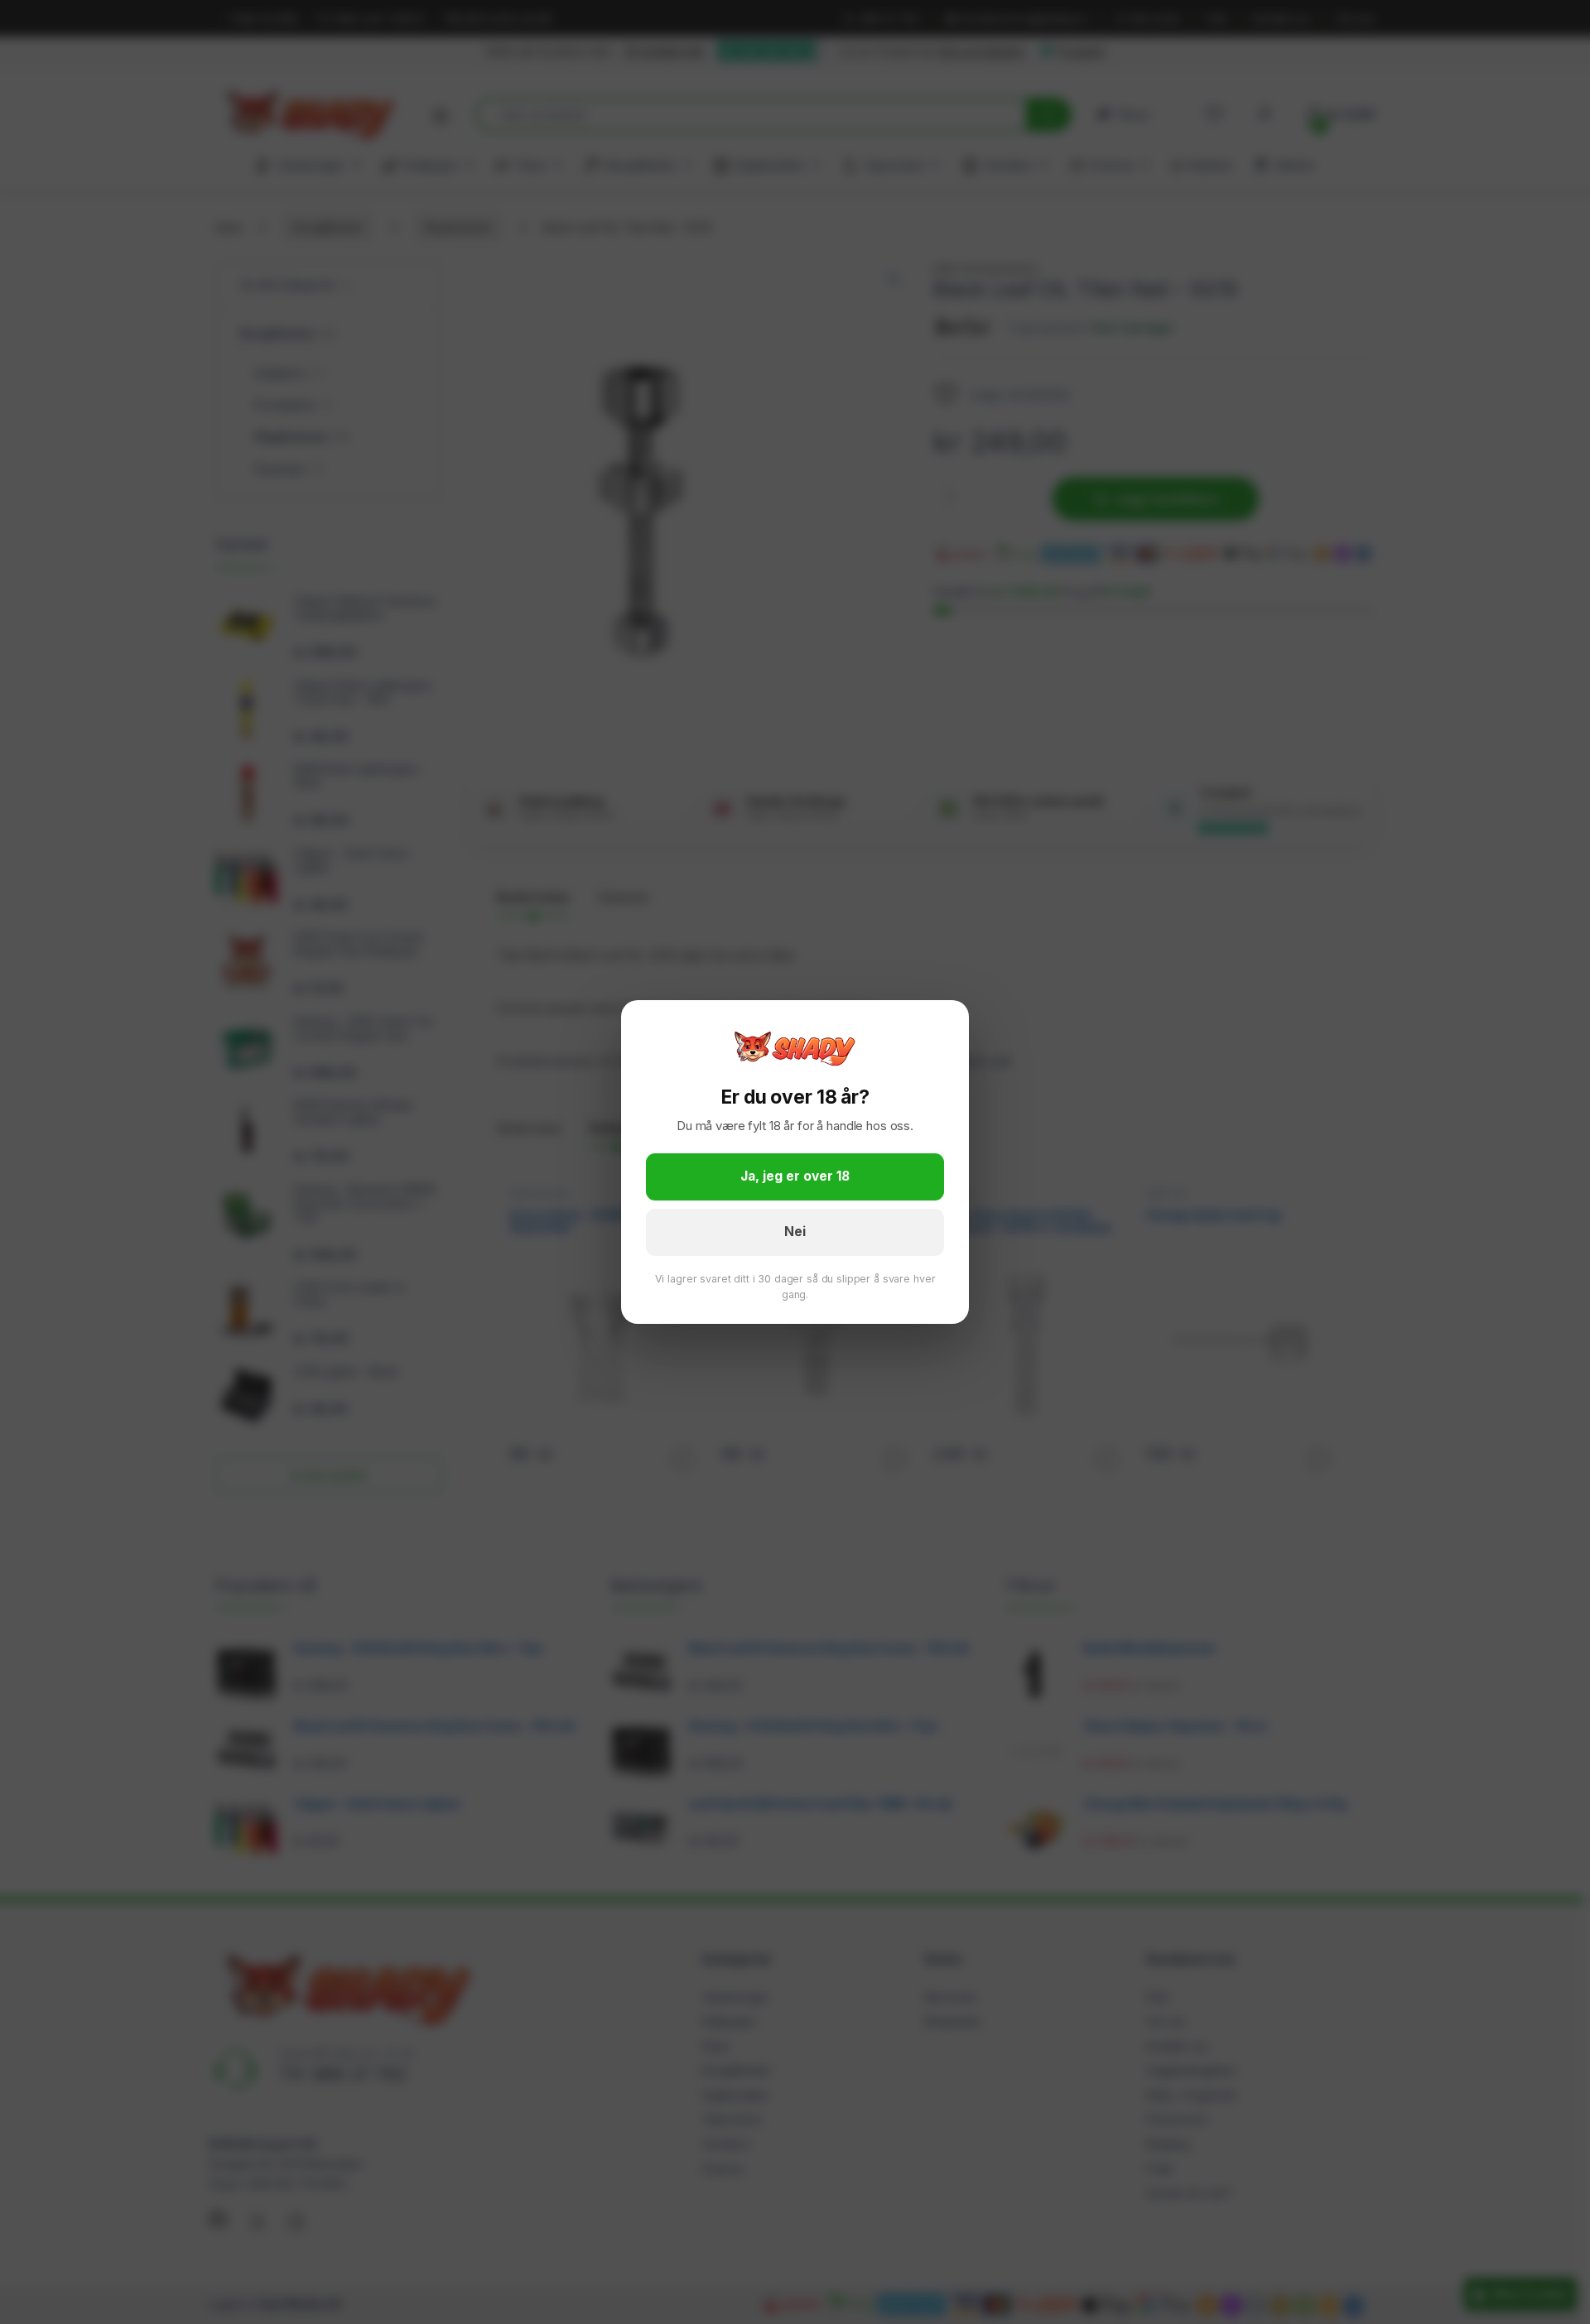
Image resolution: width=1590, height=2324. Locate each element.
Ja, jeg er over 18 (795, 1176)
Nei (795, 1232)
